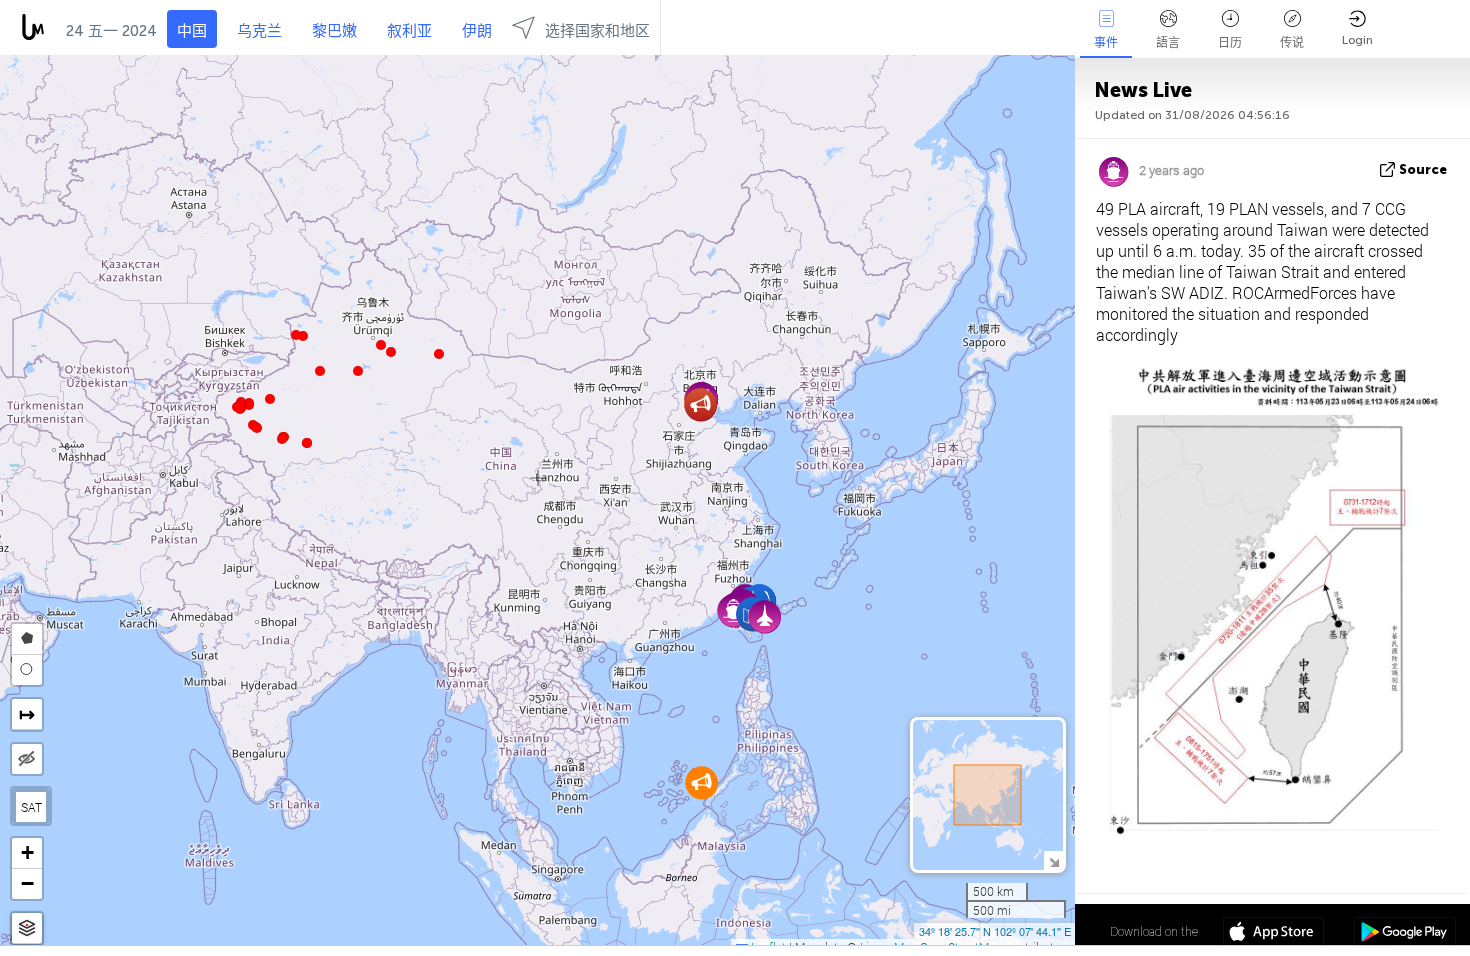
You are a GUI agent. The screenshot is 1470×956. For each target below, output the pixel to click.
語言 (1168, 43)
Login (1357, 40)
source (1423, 169)
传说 (1292, 43)
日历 (1230, 43)
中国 (192, 31)
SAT (31, 807)
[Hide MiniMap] (1053, 860)
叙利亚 (409, 31)
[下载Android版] (1404, 934)
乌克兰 (259, 31)
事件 (1106, 43)
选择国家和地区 (597, 31)
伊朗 (477, 31)
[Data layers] (27, 928)
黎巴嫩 (334, 31)
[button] (282, 439)
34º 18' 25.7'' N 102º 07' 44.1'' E (995, 931)
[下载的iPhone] (1273, 934)
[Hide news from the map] (27, 759)
